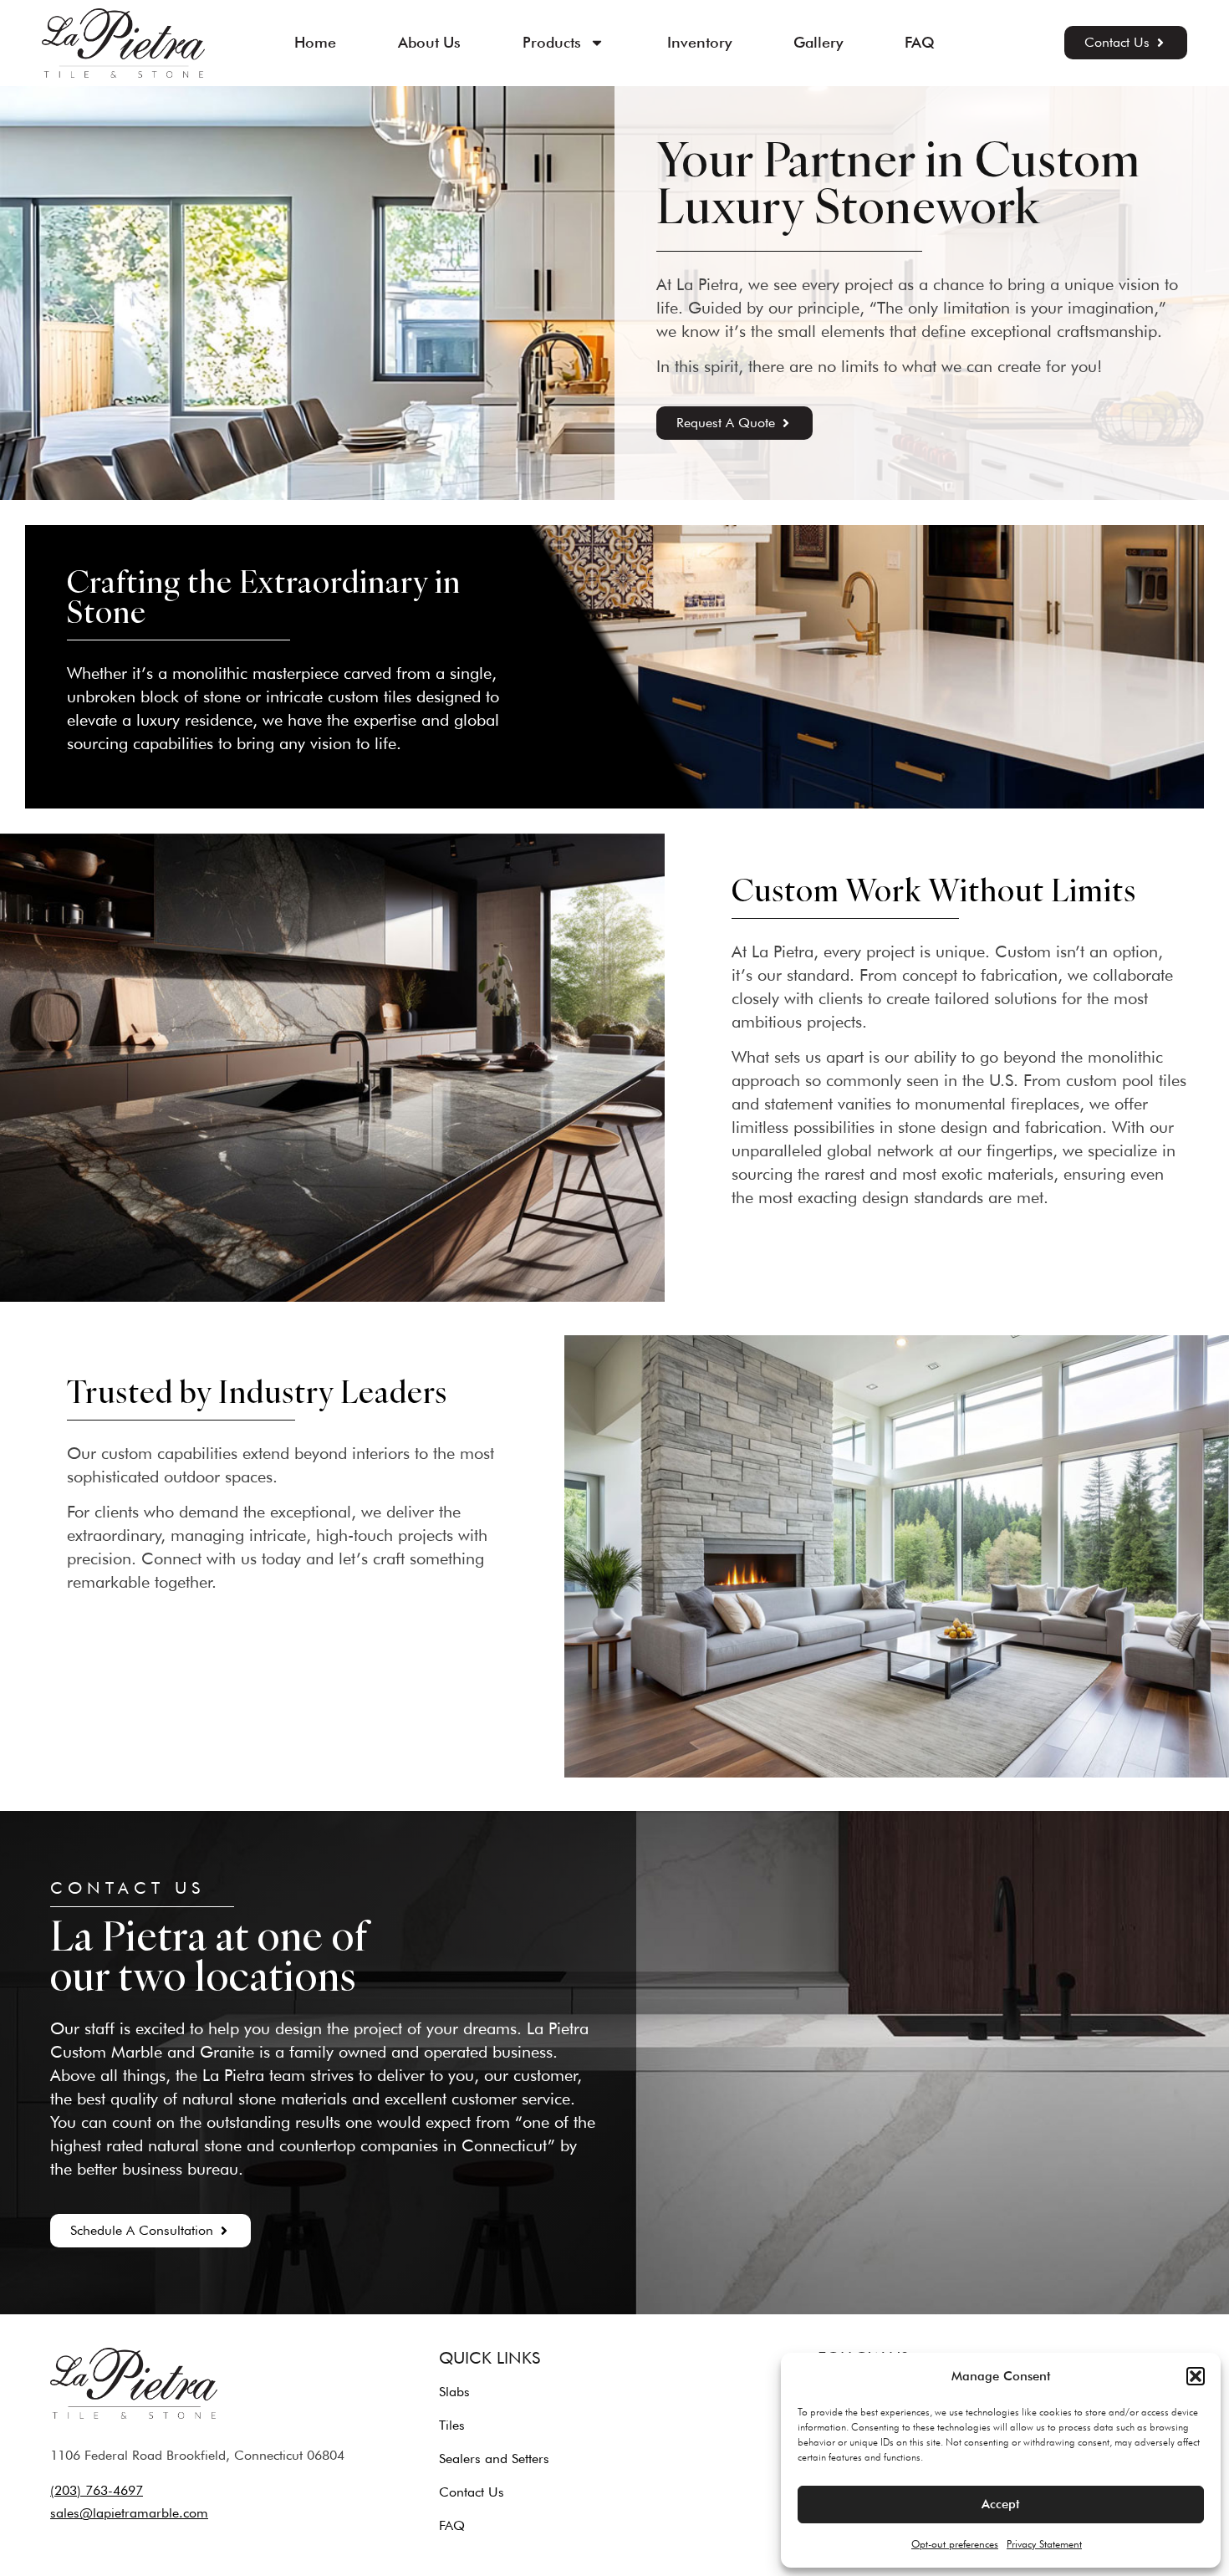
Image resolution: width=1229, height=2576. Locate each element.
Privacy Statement (1044, 2544)
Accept (1001, 2504)
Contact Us (472, 2492)
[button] (1196, 2376)
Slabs (454, 2392)
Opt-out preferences (955, 2544)
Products (552, 42)
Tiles (452, 2425)
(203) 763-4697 (97, 2490)
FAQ (920, 42)
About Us (429, 42)
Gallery (818, 42)
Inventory (699, 42)
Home (315, 42)
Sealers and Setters (494, 2459)
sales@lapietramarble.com (129, 2513)
